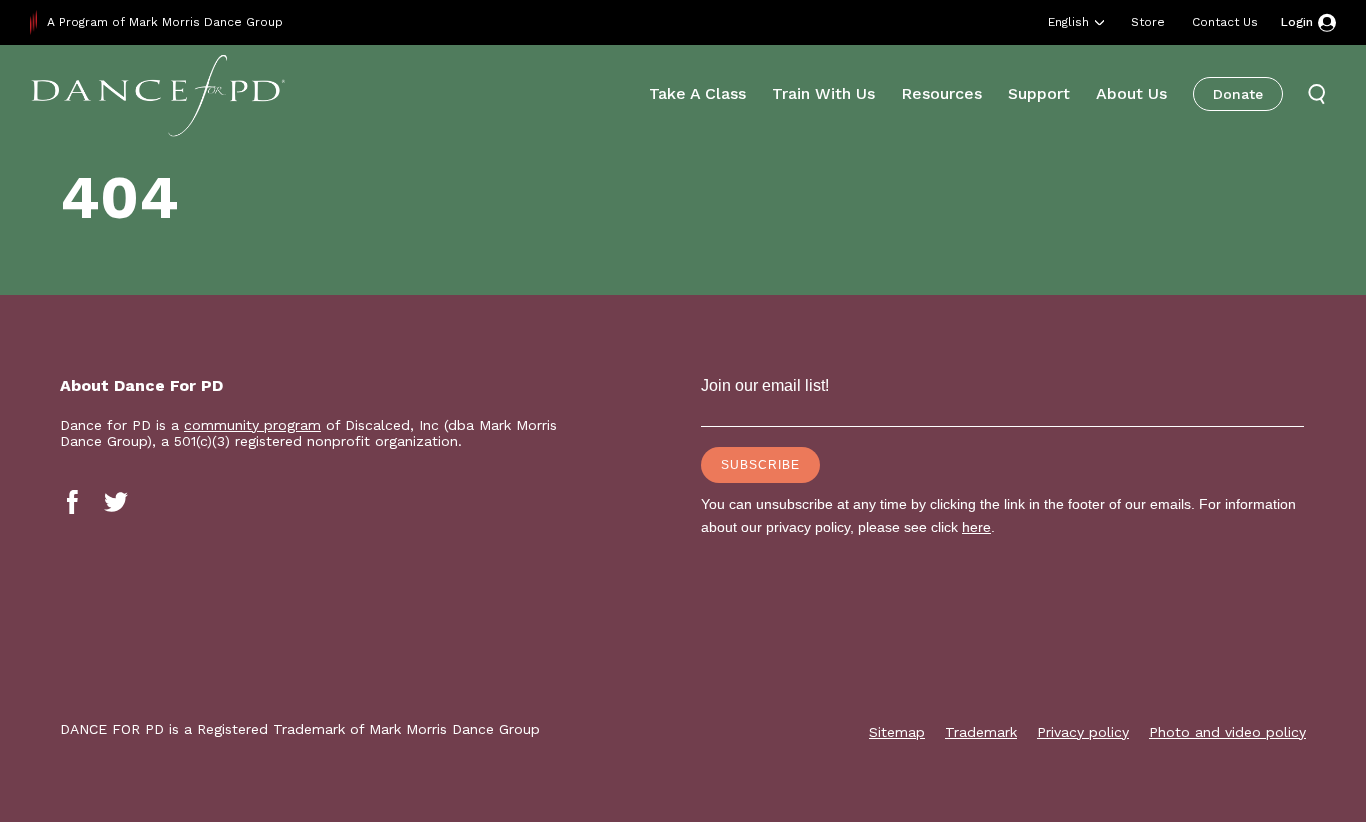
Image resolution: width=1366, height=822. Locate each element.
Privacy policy (1083, 732)
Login (1297, 22)
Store (1148, 22)
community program (252, 425)
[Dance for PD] (158, 94)
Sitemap (897, 732)
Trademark (981, 732)
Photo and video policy (1227, 732)
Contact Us (1225, 22)
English (1068, 22)
